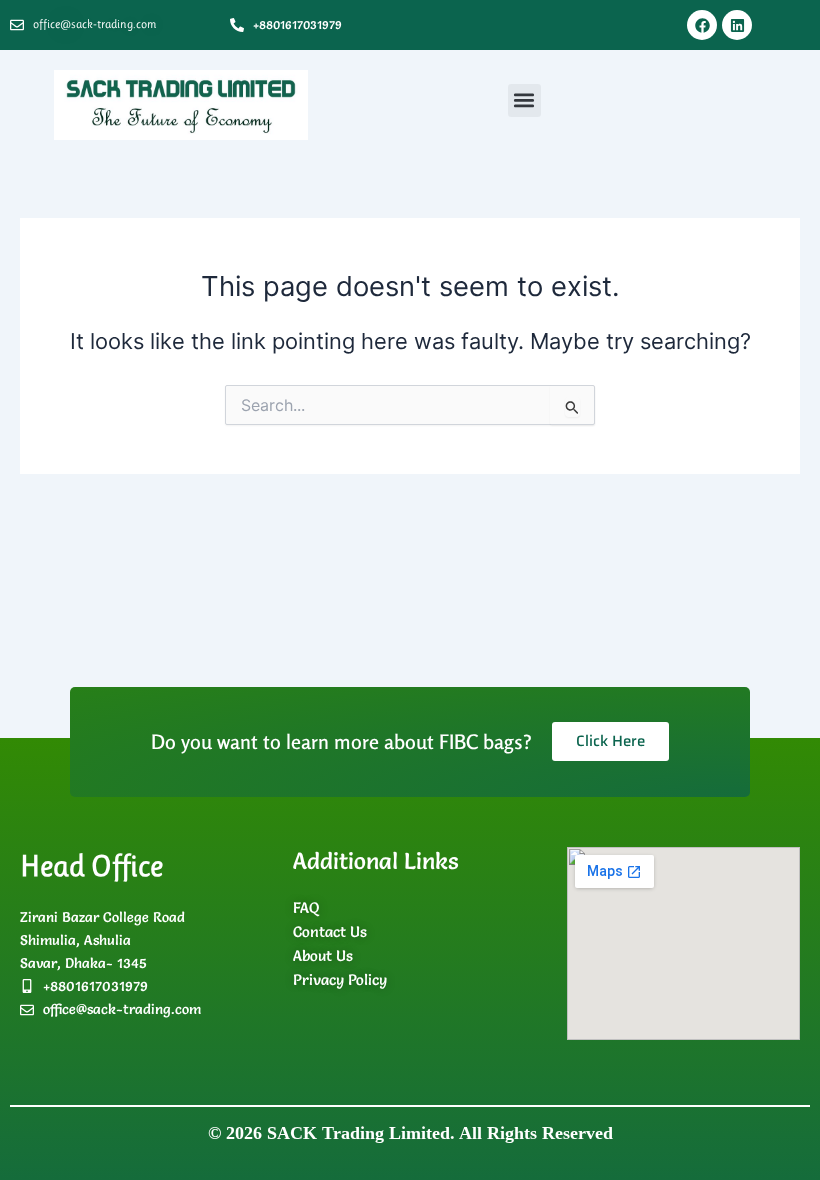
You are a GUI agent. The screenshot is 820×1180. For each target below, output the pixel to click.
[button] (524, 100)
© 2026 (410, 1133)
